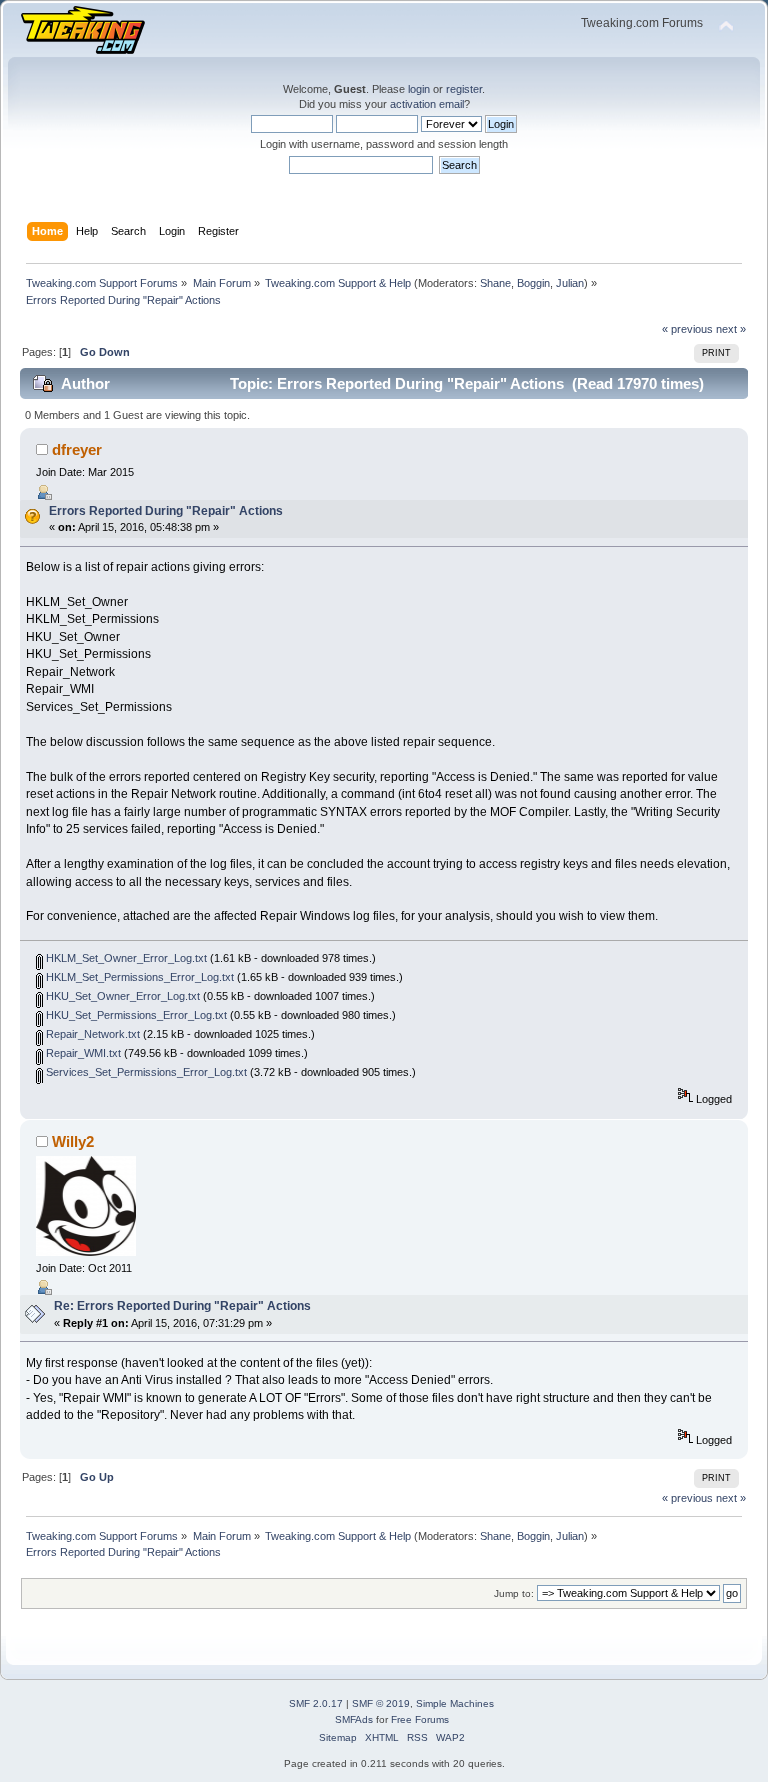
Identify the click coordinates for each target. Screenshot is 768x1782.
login (419, 89)
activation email (427, 104)
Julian (570, 283)
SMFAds (354, 1719)
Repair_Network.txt (91, 1034)
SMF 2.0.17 (316, 1703)
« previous (687, 329)
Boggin (533, 283)
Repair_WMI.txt (82, 1053)
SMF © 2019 (381, 1703)
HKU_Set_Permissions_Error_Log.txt (135, 1015)
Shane (495, 283)
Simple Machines (455, 1703)
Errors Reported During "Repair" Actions (166, 511)
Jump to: (514, 1593)
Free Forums (420, 1719)
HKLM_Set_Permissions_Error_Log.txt (138, 977)
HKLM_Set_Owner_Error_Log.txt (125, 958)
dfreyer (77, 449)
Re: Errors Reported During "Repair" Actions (182, 1306)
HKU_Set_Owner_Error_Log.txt (121, 996)
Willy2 (73, 1141)
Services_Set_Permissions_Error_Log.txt (145, 1072)
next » (731, 329)
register (464, 89)
